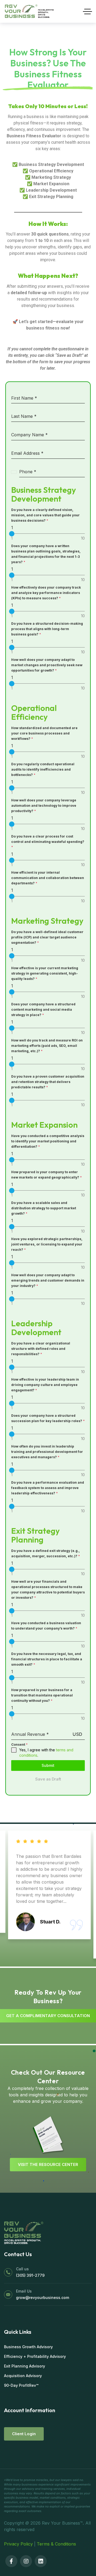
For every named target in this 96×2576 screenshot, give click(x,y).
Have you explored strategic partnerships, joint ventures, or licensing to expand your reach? (47, 1244)
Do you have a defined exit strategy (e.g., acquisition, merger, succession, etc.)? (46, 1553)
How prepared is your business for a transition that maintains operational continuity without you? (42, 1695)
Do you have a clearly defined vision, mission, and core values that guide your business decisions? (45, 515)
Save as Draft (48, 1779)
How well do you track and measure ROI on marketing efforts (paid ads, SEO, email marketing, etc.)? (47, 1046)
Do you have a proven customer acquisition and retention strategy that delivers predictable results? (48, 1082)
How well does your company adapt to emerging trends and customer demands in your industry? (48, 1280)
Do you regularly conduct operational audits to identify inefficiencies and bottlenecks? (43, 769)
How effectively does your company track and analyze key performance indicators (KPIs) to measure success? (46, 593)
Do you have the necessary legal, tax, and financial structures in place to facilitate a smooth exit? (47, 1659)
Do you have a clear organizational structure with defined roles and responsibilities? (41, 1349)
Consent (19, 1745)
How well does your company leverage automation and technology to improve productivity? (44, 806)
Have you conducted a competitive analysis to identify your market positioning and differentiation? (48, 1141)
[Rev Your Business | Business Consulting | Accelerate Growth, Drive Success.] (29, 11)
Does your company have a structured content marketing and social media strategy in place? (43, 1009)
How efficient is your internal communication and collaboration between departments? (48, 878)
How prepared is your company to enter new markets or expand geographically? (47, 1175)
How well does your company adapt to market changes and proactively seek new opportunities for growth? (47, 665)
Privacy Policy (18, 2544)
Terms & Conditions (56, 2544)
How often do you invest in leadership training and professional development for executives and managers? (47, 1452)
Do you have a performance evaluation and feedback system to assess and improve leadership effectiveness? (48, 1488)
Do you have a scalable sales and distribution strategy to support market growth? (44, 1208)
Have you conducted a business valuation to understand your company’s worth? (46, 1626)
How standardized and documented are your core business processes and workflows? (44, 733)
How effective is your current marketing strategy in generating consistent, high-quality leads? (45, 973)
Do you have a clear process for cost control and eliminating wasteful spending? (48, 842)
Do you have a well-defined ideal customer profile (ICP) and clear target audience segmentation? (47, 937)
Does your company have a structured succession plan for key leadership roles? (48, 1418)
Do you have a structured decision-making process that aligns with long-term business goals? (47, 629)
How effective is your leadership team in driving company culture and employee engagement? (45, 1385)
